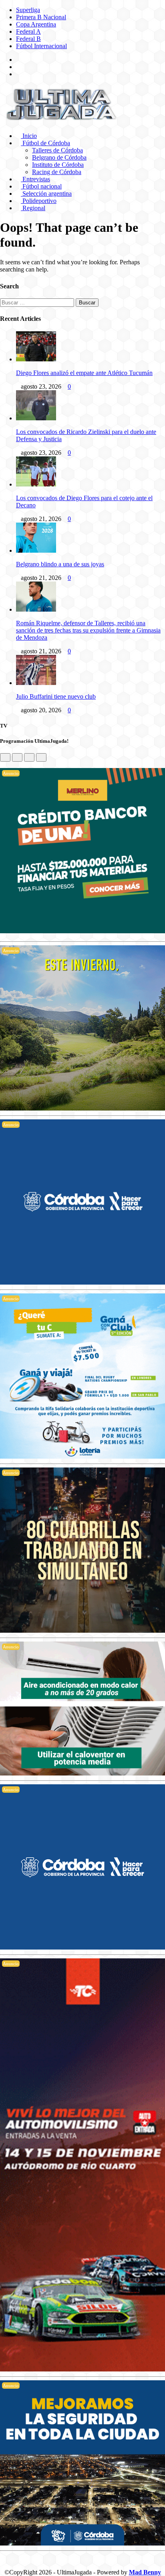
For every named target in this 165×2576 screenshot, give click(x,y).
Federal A (28, 31)
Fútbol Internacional (41, 46)
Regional (33, 208)
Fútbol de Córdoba (45, 143)
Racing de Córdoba (57, 172)
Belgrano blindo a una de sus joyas (60, 564)
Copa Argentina (36, 24)
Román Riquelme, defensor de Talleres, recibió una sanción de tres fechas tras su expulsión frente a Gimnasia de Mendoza (88, 630)
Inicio (29, 136)
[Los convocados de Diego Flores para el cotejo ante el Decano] (36, 484)
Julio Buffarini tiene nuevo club (56, 696)
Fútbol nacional (41, 186)
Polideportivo (39, 201)
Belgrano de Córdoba (59, 157)
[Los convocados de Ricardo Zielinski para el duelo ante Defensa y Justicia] (36, 418)
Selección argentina (46, 194)
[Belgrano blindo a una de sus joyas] (36, 550)
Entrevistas (35, 179)
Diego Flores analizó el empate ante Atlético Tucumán (84, 373)
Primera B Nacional (41, 17)
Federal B (28, 39)
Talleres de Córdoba (57, 150)
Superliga (28, 10)
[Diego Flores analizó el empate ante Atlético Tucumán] (36, 359)
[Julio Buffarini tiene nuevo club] (36, 683)
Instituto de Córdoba (58, 165)
